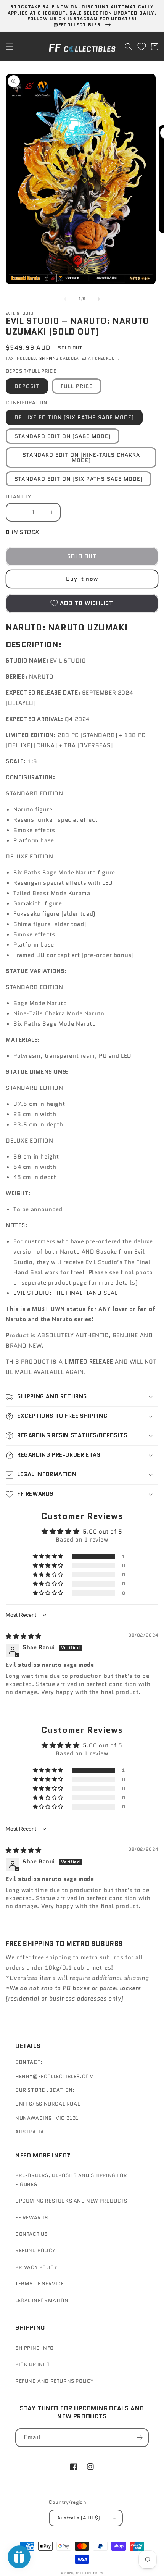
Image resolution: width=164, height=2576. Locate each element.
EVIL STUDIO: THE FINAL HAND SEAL (65, 1293)
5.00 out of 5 (103, 1532)
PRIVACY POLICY (36, 2267)
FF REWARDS (32, 2218)
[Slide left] (65, 299)
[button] (10, 47)
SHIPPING (49, 358)
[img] (24, 1636)
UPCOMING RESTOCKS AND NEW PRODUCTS (71, 2201)
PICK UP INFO (32, 2364)
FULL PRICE (77, 386)
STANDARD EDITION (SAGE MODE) (63, 436)
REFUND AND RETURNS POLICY (55, 2381)
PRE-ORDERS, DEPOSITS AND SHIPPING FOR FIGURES (71, 2180)
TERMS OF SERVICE (40, 2284)
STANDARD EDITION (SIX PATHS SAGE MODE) (79, 479)
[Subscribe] (140, 2438)
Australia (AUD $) (79, 2518)
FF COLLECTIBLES (90, 2573)
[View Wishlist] (141, 47)
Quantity (18, 497)
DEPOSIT (27, 386)
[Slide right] (99, 299)
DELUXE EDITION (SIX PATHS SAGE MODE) (74, 417)
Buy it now (82, 579)
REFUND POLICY (35, 2250)
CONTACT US (31, 2234)
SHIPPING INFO (35, 2348)
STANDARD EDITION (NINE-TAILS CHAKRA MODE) (81, 457)
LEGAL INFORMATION (42, 2300)
